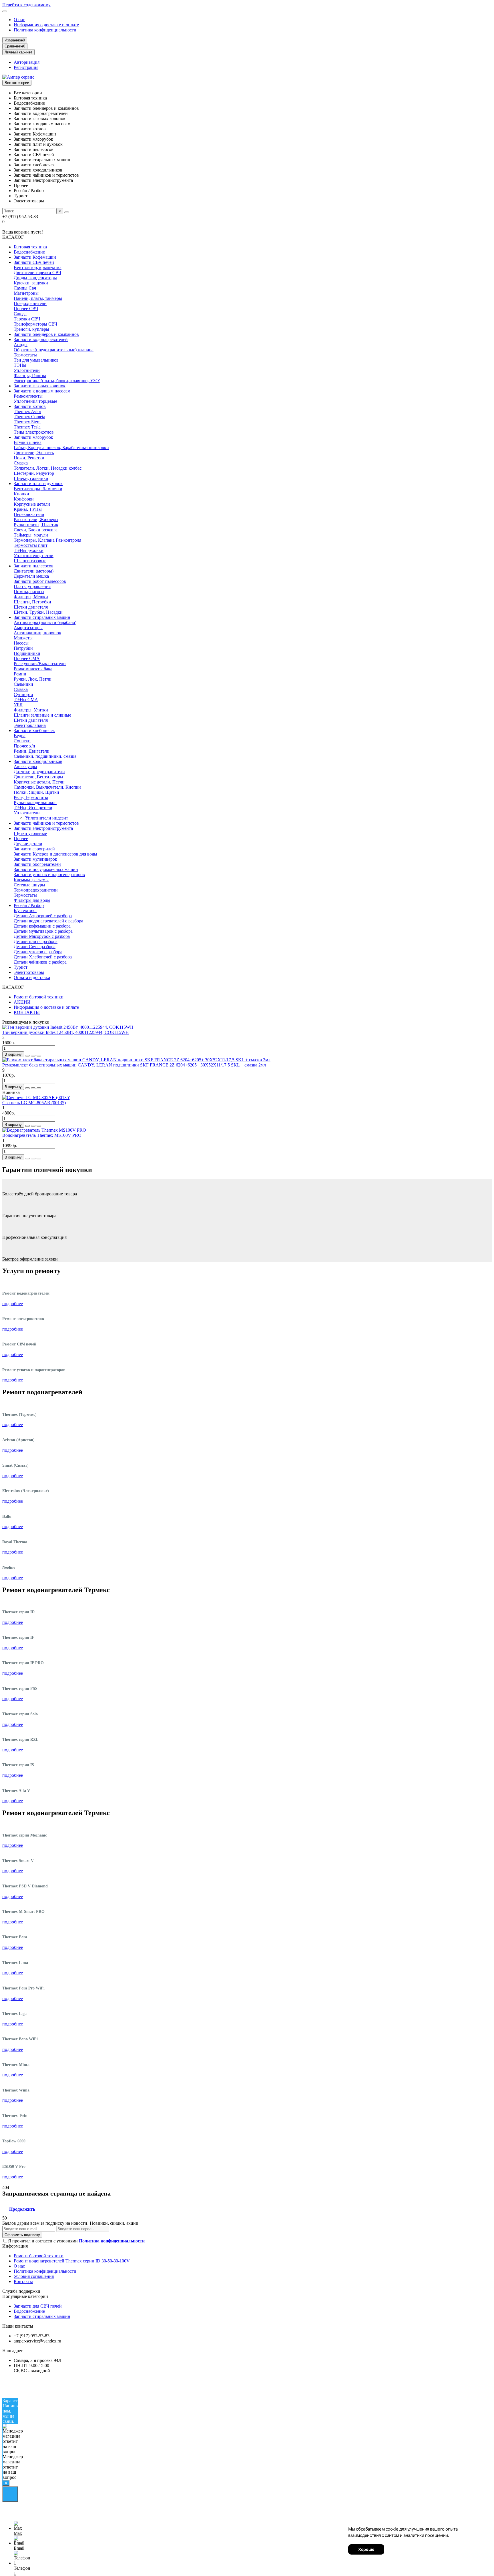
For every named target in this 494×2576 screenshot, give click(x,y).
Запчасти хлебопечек (34, 730)
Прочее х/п (24, 746)
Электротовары (29, 972)
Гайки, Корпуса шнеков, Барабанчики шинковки (61, 447)
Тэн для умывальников (36, 360)
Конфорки (24, 499)
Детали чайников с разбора (40, 962)
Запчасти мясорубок (33, 437)
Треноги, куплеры (31, 329)
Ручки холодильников (35, 802)
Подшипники (27, 653)
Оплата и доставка (32, 977)
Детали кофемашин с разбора (42, 926)
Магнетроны (26, 293)
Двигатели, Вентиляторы (38, 777)
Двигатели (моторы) (34, 571)
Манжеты (23, 638)
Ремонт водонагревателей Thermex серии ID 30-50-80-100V (72, 2261)
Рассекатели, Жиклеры (36, 520)
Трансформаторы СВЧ (35, 324)
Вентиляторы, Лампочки (38, 489)
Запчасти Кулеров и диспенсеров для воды (55, 854)
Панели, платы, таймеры (38, 298)
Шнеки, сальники (31, 478)
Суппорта (23, 694)
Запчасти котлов (30, 406)
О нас (19, 20)
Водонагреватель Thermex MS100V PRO (42, 1135)
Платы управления (32, 586)
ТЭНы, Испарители (33, 808)
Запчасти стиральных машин (42, 617)
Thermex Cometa (29, 417)
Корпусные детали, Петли (39, 782)
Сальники (23, 684)
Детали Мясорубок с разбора (42, 936)
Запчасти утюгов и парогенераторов (49, 875)
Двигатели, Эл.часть (34, 453)
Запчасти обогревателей (37, 864)
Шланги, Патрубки (32, 602)
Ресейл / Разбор (29, 905)
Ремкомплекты (28, 396)
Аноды (21, 345)
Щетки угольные (30, 833)
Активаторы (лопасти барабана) (45, 622)
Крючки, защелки (31, 283)
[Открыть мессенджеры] (10, 2494)
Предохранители (30, 303)
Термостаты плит (31, 545)
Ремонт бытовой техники (39, 997)
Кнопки (21, 494)
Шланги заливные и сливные (42, 715)
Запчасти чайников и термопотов (46, 823)
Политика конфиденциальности (45, 30)
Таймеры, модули (31, 535)
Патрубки (23, 648)
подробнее (13, 1304)
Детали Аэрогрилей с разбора (43, 916)
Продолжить (22, 2209)
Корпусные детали (32, 504)
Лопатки (22, 741)
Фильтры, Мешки (31, 597)
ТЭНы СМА (26, 700)
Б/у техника (25, 911)
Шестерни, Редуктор (34, 473)
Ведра (20, 736)
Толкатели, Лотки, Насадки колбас (48, 468)
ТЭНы (20, 365)
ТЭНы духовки (29, 550)
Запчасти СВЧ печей (34, 262)
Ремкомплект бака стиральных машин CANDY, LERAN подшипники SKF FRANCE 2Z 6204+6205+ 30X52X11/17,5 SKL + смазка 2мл (134, 1065)
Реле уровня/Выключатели (40, 664)
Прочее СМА (27, 658)
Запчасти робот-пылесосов (40, 581)
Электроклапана (30, 725)
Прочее (21, 839)
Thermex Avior (27, 411)
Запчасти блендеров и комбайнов (46, 334)
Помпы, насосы (29, 592)
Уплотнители (27, 370)
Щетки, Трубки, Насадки (38, 612)
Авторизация (27, 62)
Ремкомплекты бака (33, 669)
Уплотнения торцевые (35, 401)
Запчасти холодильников (38, 761)
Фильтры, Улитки (31, 710)
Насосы (21, 643)
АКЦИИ (22, 1002)
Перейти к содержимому (26, 5)
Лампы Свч (25, 288)
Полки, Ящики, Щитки (36, 792)
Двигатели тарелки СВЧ (37, 273)
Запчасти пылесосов (34, 566)
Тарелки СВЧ (27, 319)
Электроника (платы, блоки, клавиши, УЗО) (57, 381)
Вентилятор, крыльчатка (38, 267)
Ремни (20, 674)
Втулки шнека (28, 442)
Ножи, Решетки (29, 458)
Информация (15, 2246)
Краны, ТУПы (28, 509)
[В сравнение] (39, 1056)
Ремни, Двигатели (32, 751)
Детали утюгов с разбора (38, 952)
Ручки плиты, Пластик (36, 525)
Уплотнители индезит (47, 818)
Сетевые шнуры (29, 885)
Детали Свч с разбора (35, 947)
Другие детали (28, 844)
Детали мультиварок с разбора (43, 931)
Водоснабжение (29, 252)
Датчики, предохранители (39, 772)
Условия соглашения (34, 2276)
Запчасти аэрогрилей (34, 849)
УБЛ (18, 705)
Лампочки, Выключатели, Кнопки (47, 787)
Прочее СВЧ (26, 309)
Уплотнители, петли (34, 556)
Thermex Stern (27, 422)
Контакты (23, 2281)
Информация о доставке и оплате (46, 25)
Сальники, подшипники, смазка (45, 756)
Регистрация (26, 67)
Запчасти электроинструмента (43, 828)
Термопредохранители (36, 890)
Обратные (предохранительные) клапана (54, 350)
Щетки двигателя (31, 607)
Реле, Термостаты (31, 797)
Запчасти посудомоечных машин (46, 869)
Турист (21, 967)
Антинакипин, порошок (37, 633)
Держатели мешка (31, 576)
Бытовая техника (30, 247)
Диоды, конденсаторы (35, 278)
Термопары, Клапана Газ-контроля (47, 540)
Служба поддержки (21, 2291)
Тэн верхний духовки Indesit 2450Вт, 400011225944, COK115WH (66, 1032)
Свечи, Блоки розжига (36, 530)
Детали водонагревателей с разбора (48, 921)
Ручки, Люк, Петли (33, 679)
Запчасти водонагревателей (41, 339)
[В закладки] (33, 1056)
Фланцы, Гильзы (30, 375)
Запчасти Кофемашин (35, 257)
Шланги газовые (30, 561)
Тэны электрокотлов (34, 432)
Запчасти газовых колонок (40, 386)
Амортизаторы (28, 628)
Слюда (20, 314)
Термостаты (25, 355)
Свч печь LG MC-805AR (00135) (34, 1103)
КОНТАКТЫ (27, 1012)
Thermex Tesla (27, 427)
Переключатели (29, 514)
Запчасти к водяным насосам (42, 391)
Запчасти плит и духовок (38, 484)
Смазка (21, 463)
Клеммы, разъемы (31, 880)
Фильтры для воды (32, 900)
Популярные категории (25, 2296)
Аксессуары (25, 766)
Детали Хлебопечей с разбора (43, 957)
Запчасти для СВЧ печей (38, 2306)
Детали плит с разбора (36, 941)
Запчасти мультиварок (35, 859)
